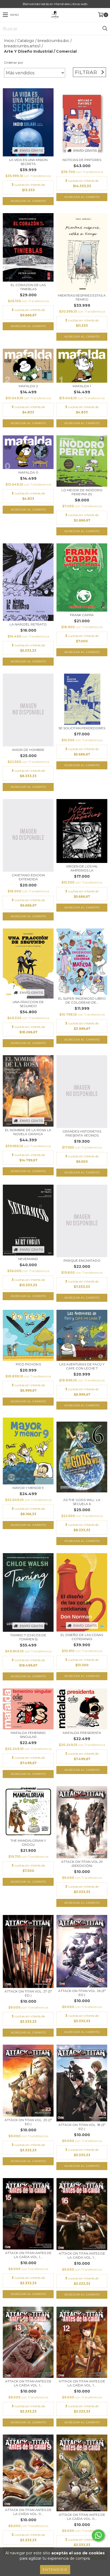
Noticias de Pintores (82, 160)
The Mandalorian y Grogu (28, 1842)
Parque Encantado (82, 1260)
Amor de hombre (28, 750)
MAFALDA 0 (28, 472)
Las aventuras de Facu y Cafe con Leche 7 (82, 1366)
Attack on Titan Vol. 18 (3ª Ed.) (82, 2127)
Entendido (55, 2569)
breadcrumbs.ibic (54, 41)
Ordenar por (14, 62)
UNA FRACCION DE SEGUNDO (28, 1004)
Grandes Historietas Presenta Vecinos (82, 1133)
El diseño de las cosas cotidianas (82, 1637)
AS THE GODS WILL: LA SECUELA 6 (82, 1502)
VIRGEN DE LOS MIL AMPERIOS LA (82, 868)
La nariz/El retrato (28, 624)
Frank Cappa (82, 615)
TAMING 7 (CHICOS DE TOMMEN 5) (28, 1637)
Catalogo (26, 41)
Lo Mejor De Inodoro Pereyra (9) (82, 492)
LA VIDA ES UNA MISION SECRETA (28, 162)
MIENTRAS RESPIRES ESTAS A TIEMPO (82, 297)
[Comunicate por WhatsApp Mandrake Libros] (98, 2535)
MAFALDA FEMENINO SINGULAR (28, 1735)
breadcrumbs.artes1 (22, 46)
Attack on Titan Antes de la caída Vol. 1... (28, 2255)
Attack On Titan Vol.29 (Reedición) (82, 1864)
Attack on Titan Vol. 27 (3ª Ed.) (28, 1993)
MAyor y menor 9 (28, 1488)
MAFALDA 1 (82, 386)
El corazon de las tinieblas (28, 287)
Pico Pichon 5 (28, 1364)
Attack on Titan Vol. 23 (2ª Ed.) (28, 2122)
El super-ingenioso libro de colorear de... (82, 1000)
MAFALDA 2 (28, 386)
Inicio (9, 41)
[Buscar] (105, 29)
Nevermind (28, 1259)
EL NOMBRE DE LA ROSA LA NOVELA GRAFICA (28, 1132)
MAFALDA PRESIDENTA (82, 1733)
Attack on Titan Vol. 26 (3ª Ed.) (82, 1993)
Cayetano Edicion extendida (28, 877)
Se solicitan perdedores (82, 728)
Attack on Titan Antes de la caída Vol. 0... (28, 2512)
